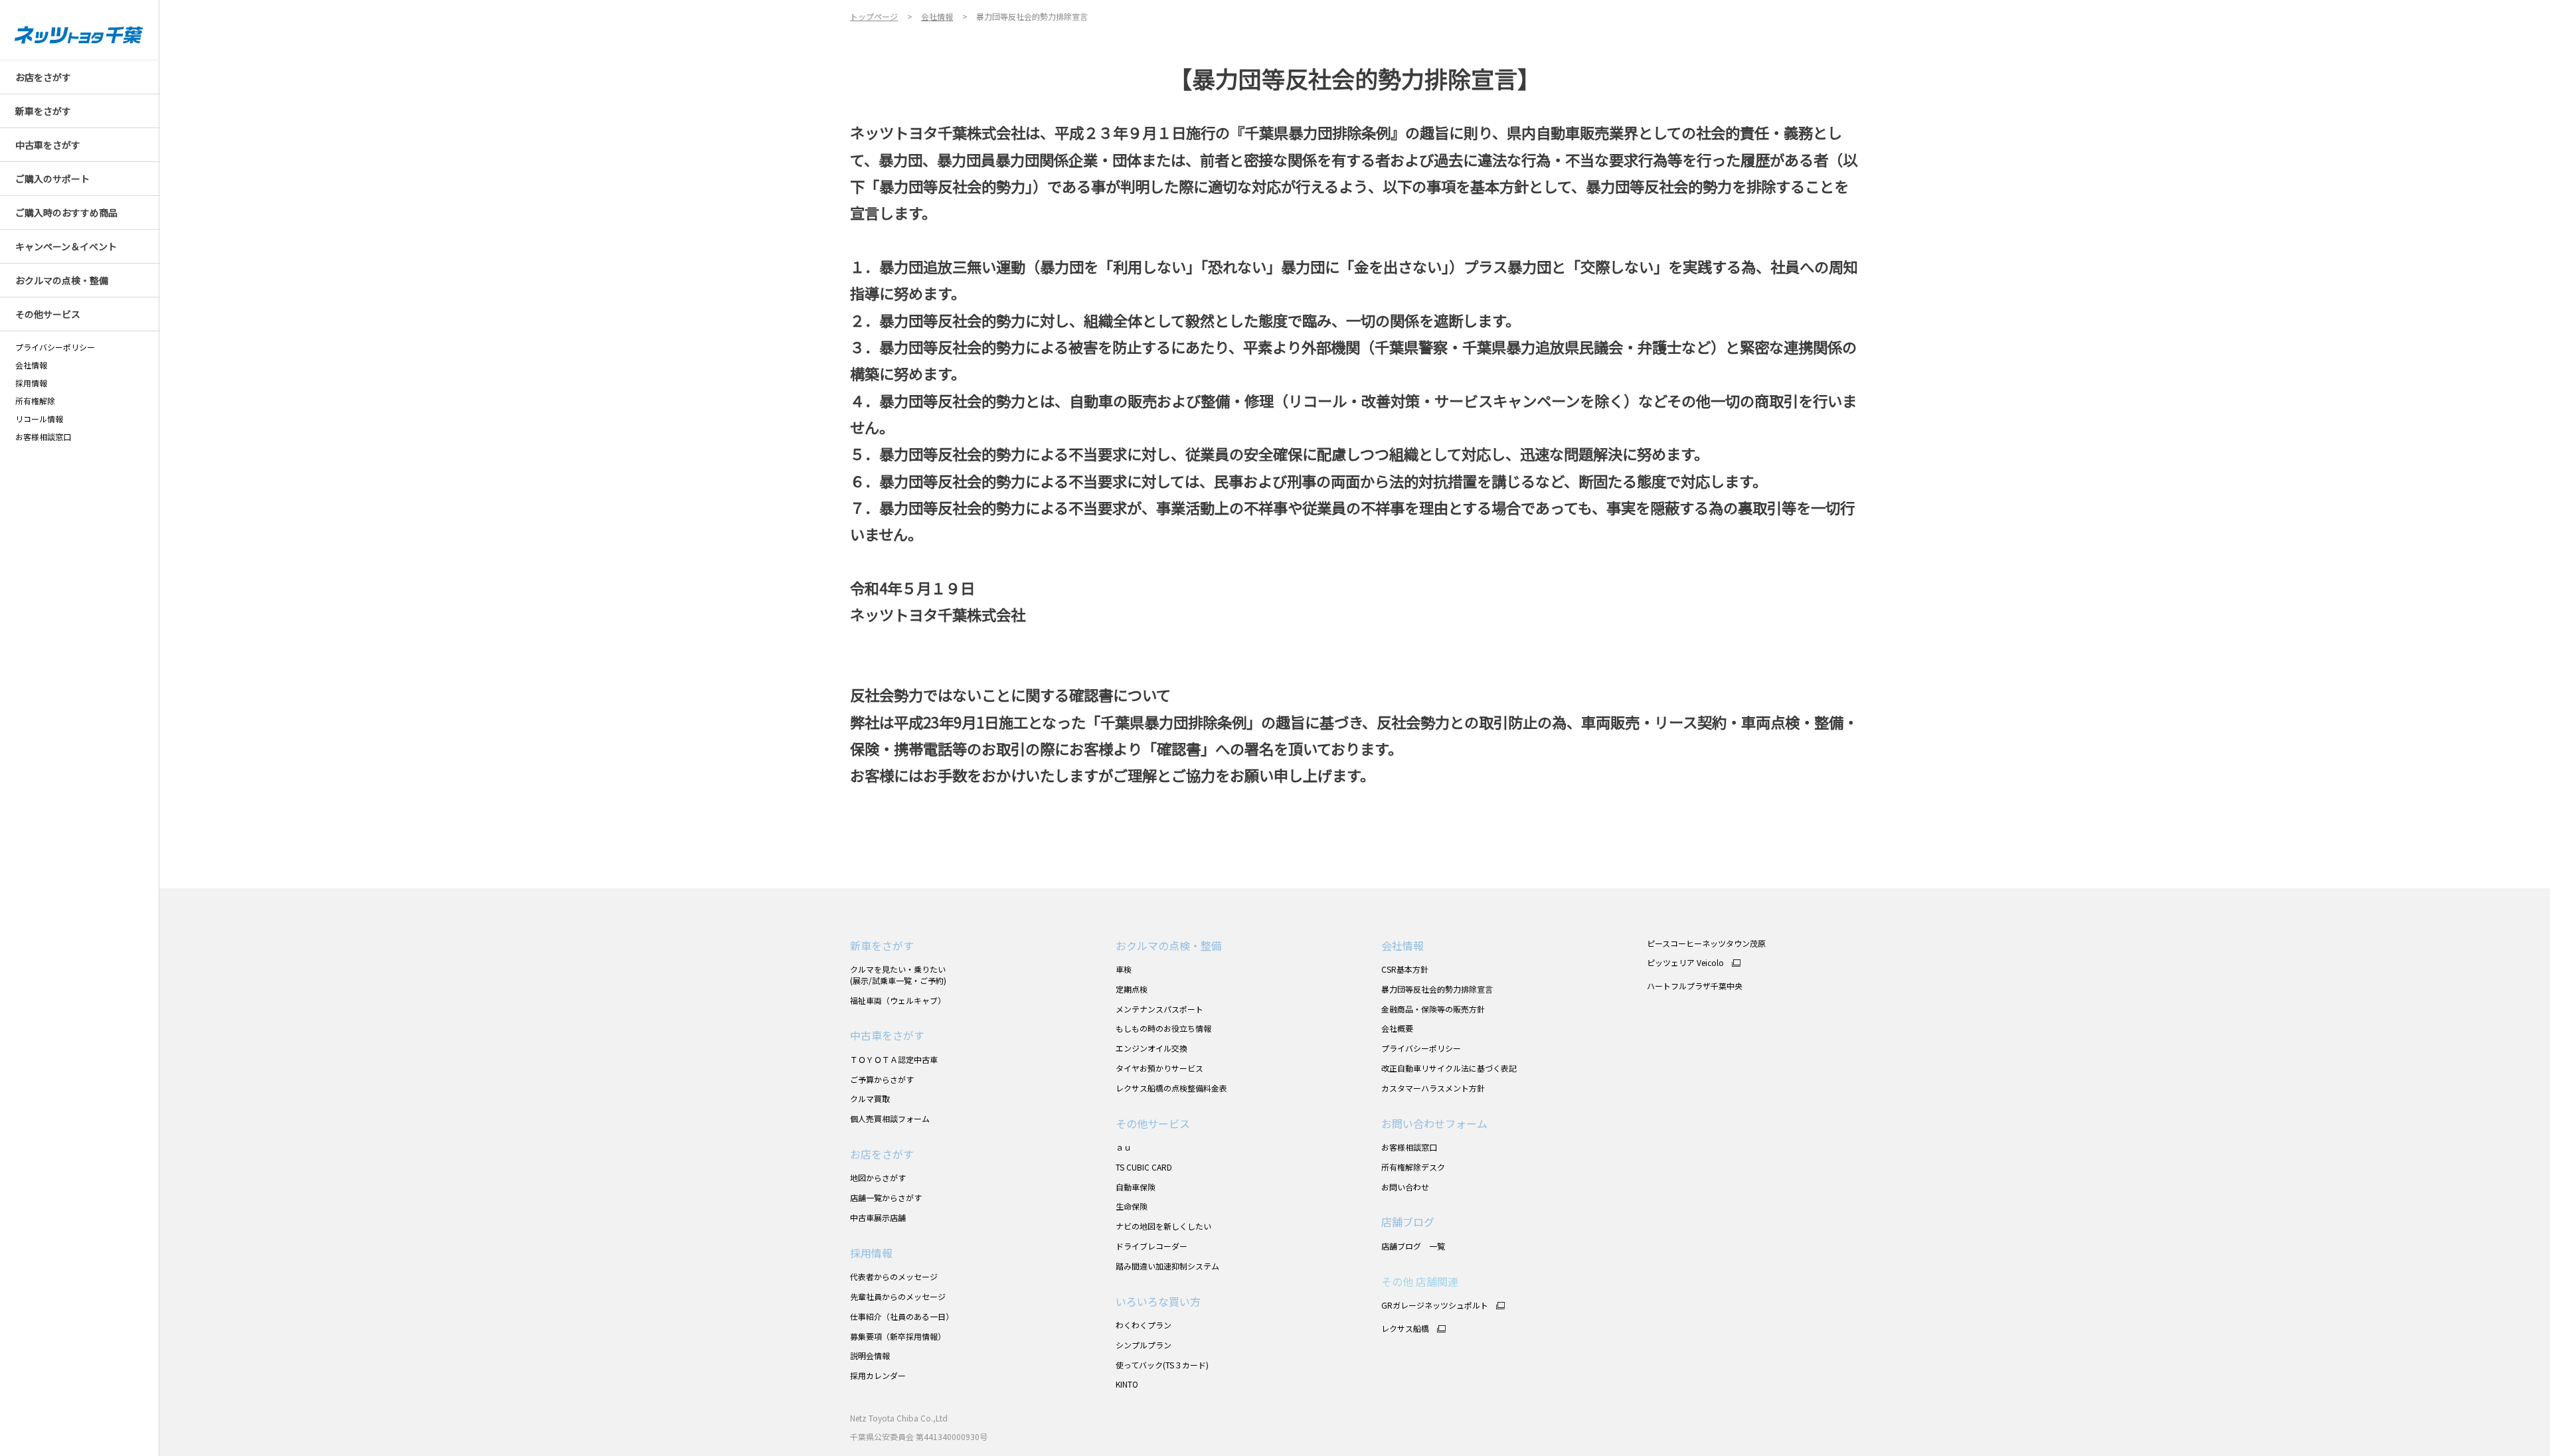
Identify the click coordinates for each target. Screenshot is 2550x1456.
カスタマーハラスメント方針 (1433, 1088)
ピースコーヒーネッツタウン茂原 (1706, 943)
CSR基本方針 (1405, 969)
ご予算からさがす (882, 1079)
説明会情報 (870, 1355)
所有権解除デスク (1413, 1167)
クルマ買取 (870, 1098)
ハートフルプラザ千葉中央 (1695, 986)
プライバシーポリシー (55, 347)
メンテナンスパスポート (1159, 1009)
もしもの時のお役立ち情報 (1163, 1028)
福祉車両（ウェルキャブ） (898, 1000)
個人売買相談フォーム (890, 1118)
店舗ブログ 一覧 (1413, 1246)
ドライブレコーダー (1151, 1246)
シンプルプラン (1144, 1345)
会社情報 (31, 365)
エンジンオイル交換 (1151, 1048)
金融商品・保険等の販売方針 (1433, 1009)
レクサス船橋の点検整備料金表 (1171, 1088)
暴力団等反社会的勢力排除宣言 (1437, 989)
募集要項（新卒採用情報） (898, 1336)
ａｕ (1124, 1147)
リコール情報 (39, 419)
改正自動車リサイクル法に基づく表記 (1449, 1068)
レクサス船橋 (1405, 1329)
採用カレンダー (878, 1375)
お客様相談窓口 (1409, 1147)
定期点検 (1132, 989)
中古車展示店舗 (878, 1217)
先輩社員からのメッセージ (898, 1296)
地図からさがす (878, 1177)
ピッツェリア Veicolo (1685, 963)
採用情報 (31, 383)
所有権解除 (35, 401)
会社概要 (1397, 1028)
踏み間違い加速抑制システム (1167, 1266)
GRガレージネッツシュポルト (1435, 1305)
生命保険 (1132, 1206)
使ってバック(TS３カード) (1162, 1365)
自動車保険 (1136, 1187)
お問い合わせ (1405, 1187)
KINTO (1127, 1384)
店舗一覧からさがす (886, 1197)
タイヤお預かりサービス (1159, 1068)
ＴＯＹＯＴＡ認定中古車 (894, 1059)
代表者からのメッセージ (894, 1276)
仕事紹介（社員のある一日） (902, 1316)
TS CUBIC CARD (1144, 1167)
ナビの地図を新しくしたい (1163, 1226)
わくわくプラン (1144, 1325)
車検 (1124, 969)
